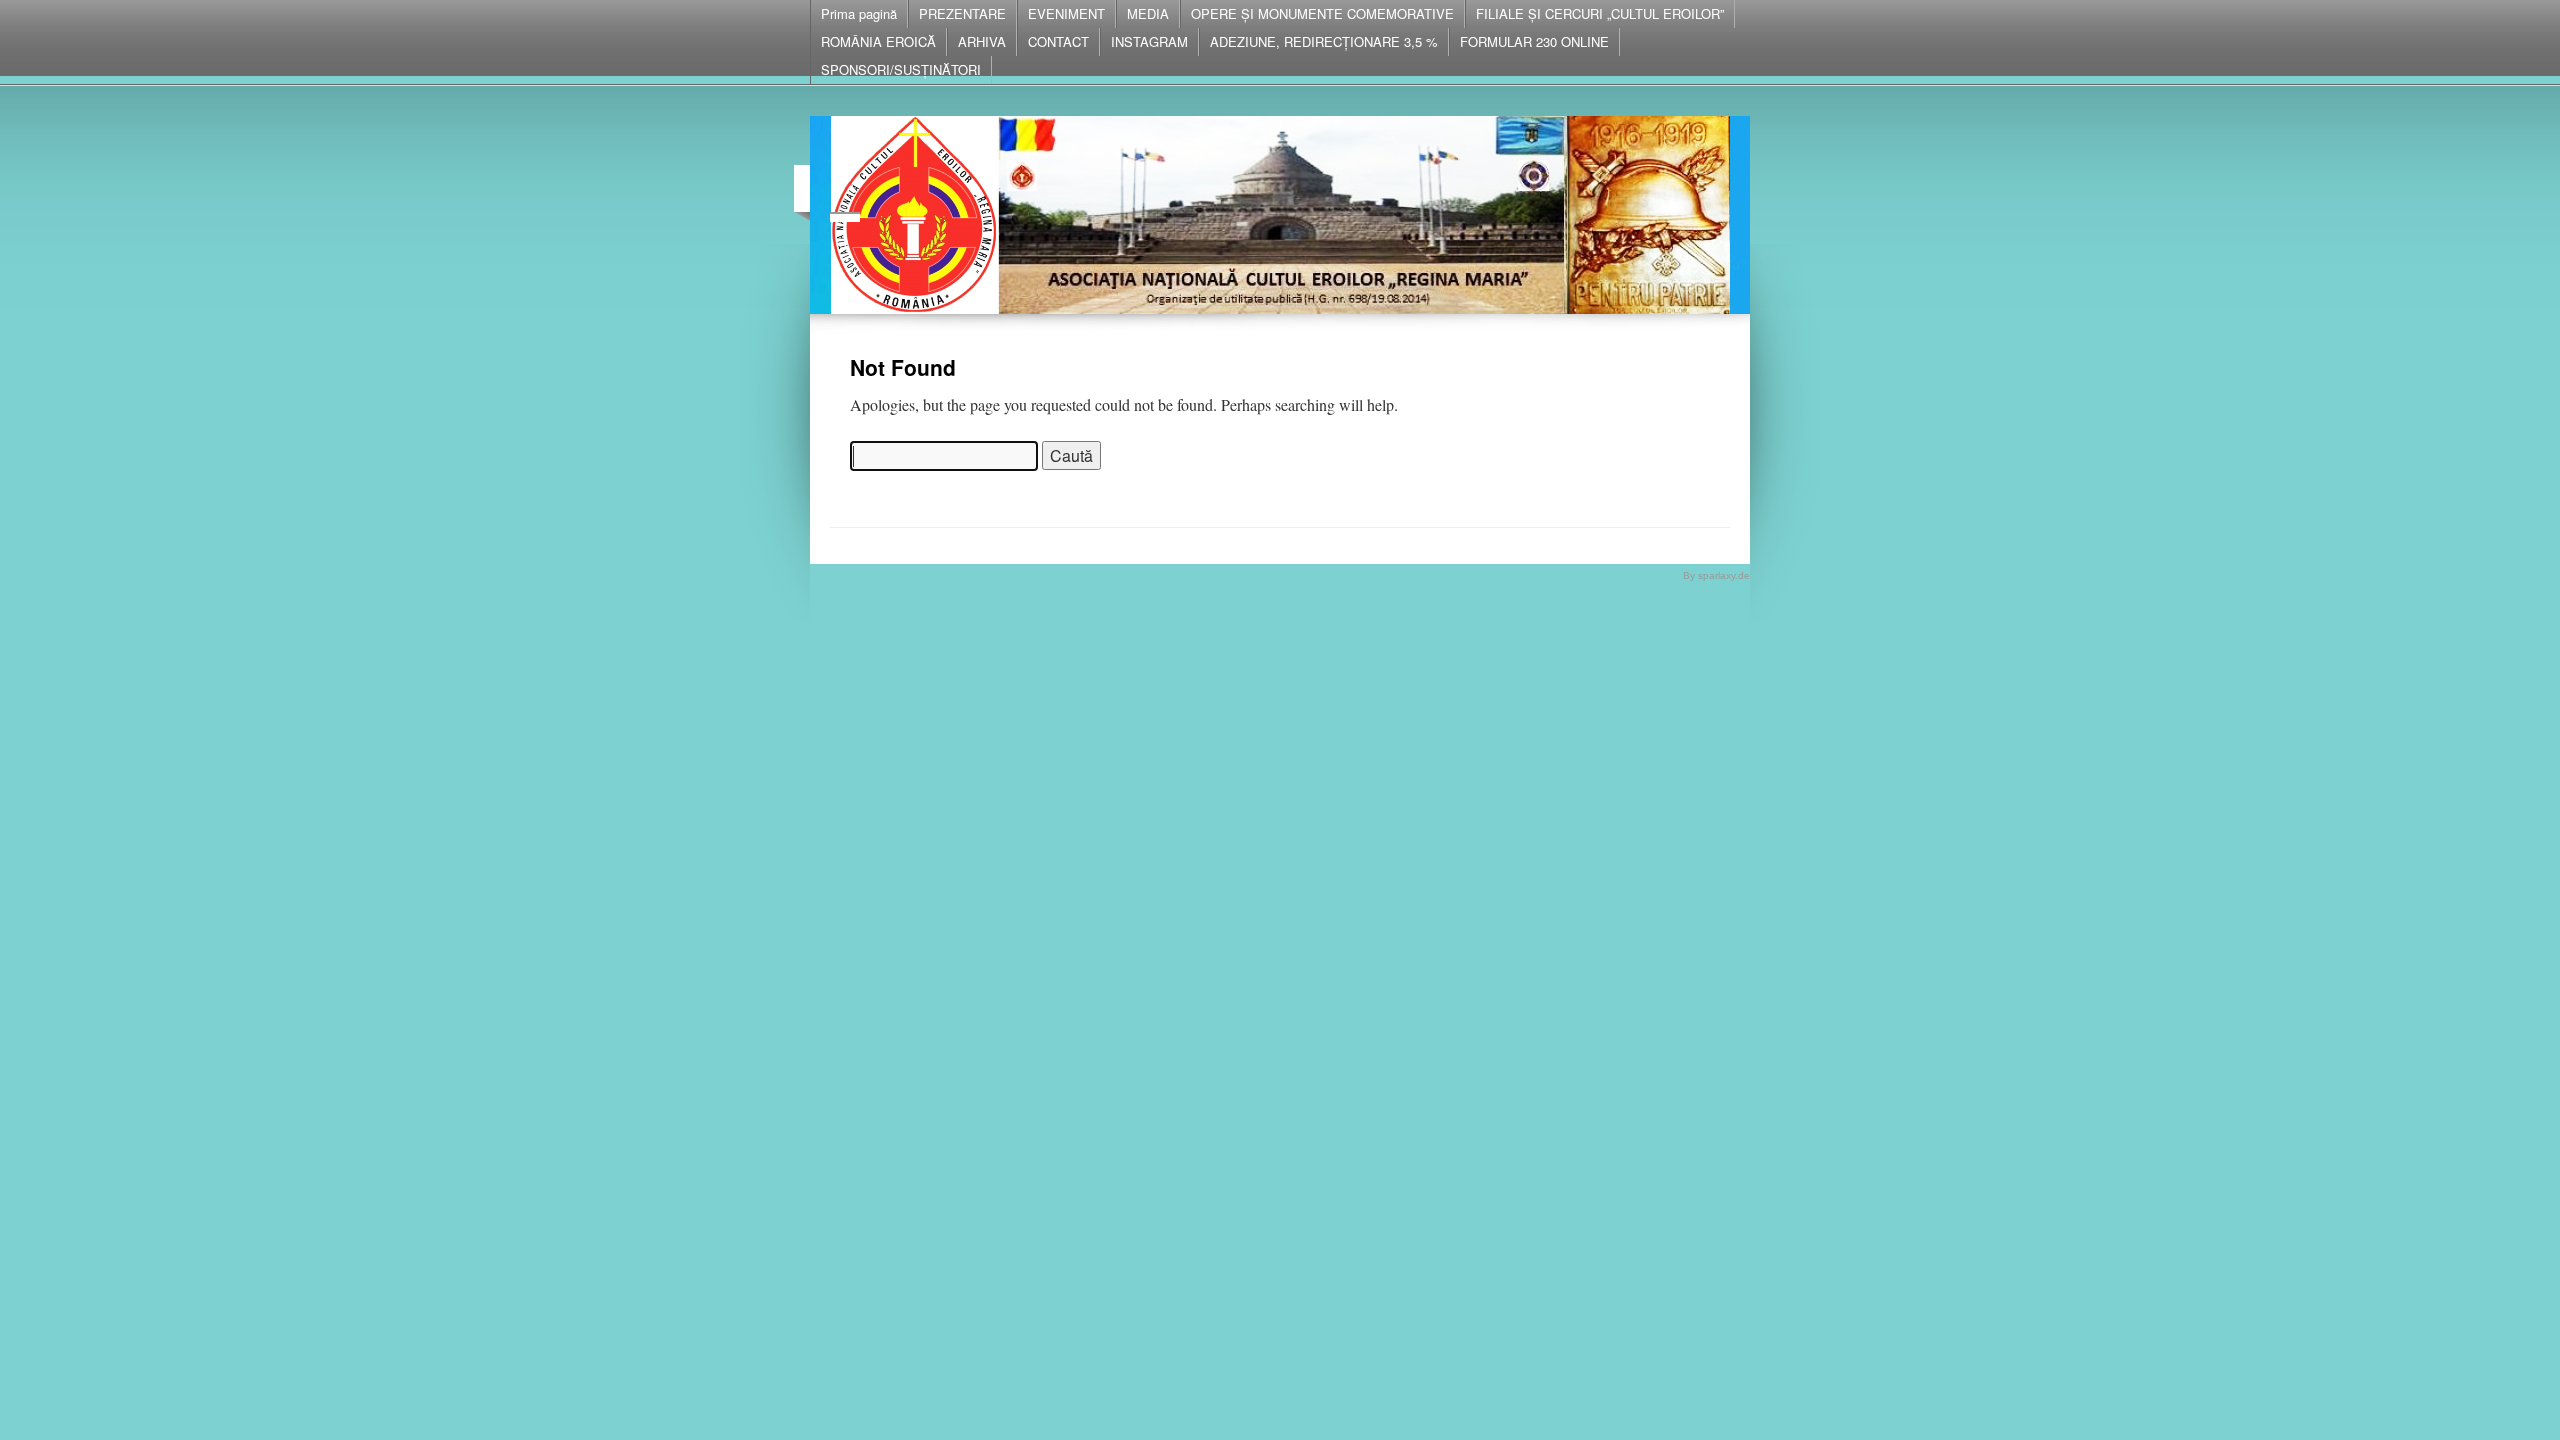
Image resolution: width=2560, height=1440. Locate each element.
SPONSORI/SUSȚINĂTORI (901, 69)
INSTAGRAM (1149, 41)
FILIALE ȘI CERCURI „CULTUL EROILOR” (1600, 13)
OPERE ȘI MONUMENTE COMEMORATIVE (1322, 13)
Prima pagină (859, 13)
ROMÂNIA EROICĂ (878, 41)
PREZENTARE (962, 13)
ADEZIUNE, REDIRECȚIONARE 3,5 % (1324, 41)
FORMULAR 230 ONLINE (1534, 41)
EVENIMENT (1066, 13)
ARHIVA (982, 41)
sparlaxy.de (1724, 575)
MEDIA (1148, 13)
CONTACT (1058, 41)
